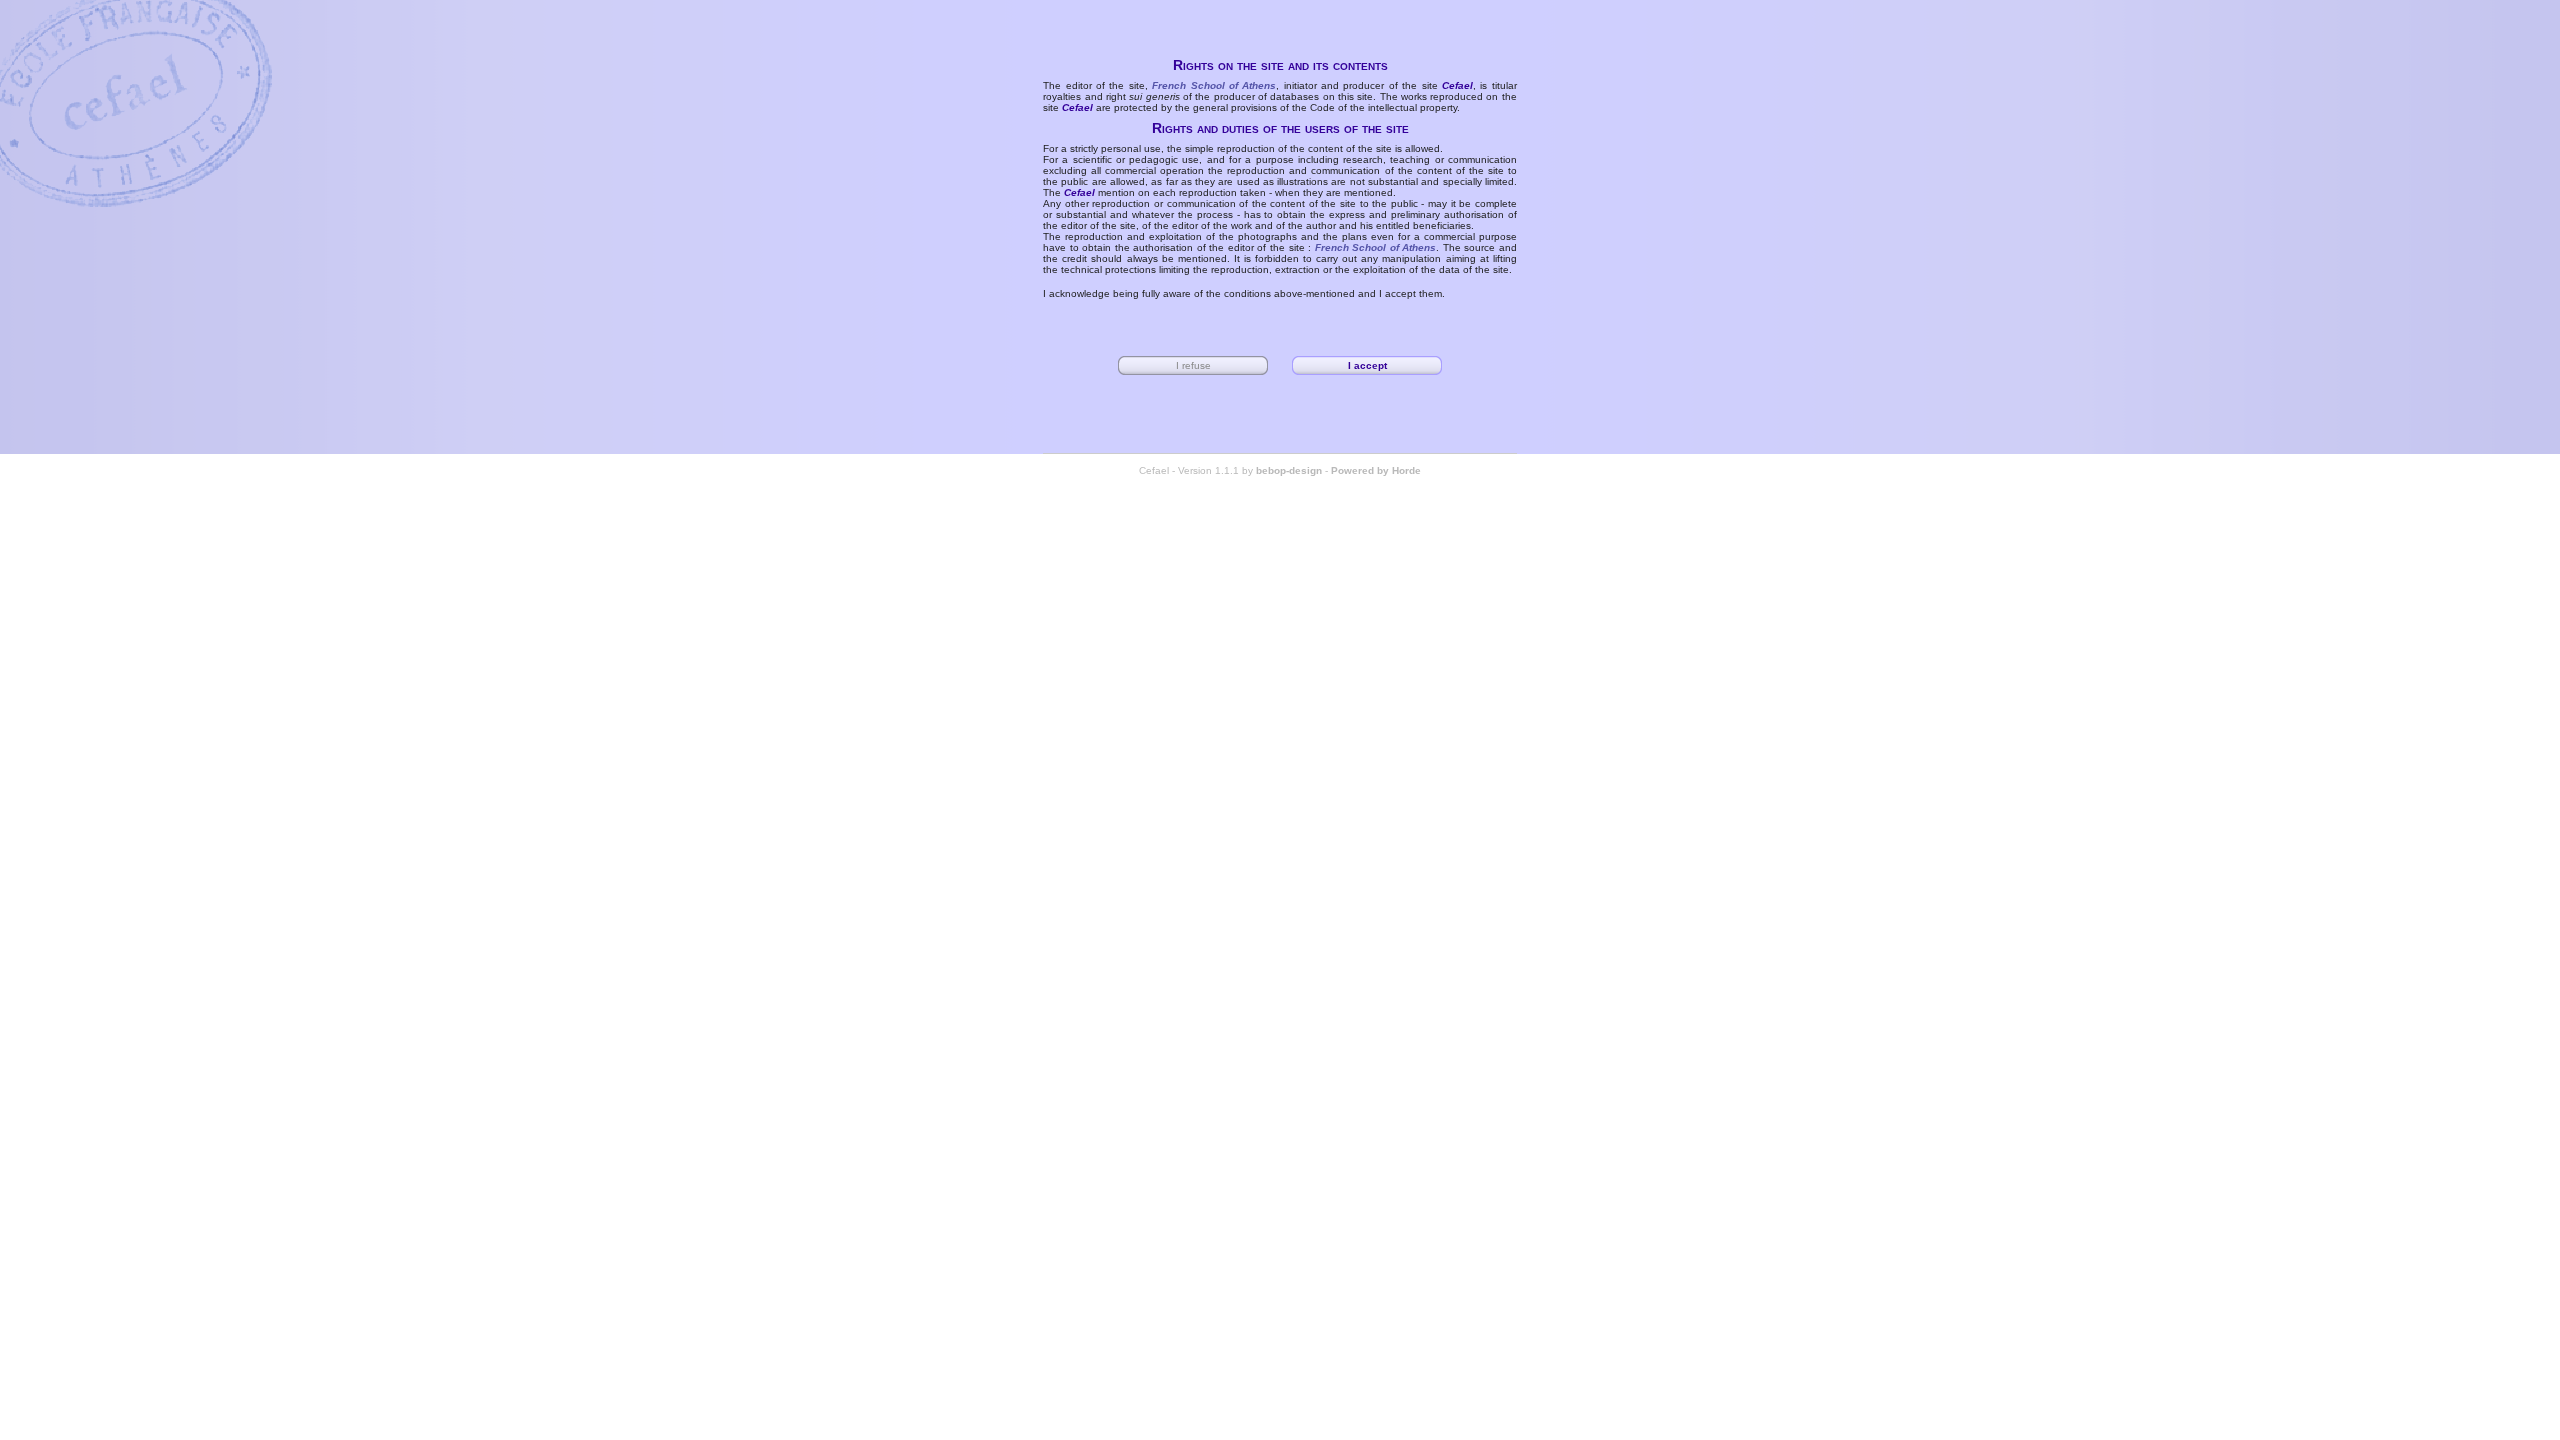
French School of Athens (1214, 85)
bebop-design (1289, 470)
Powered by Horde (1376, 470)
